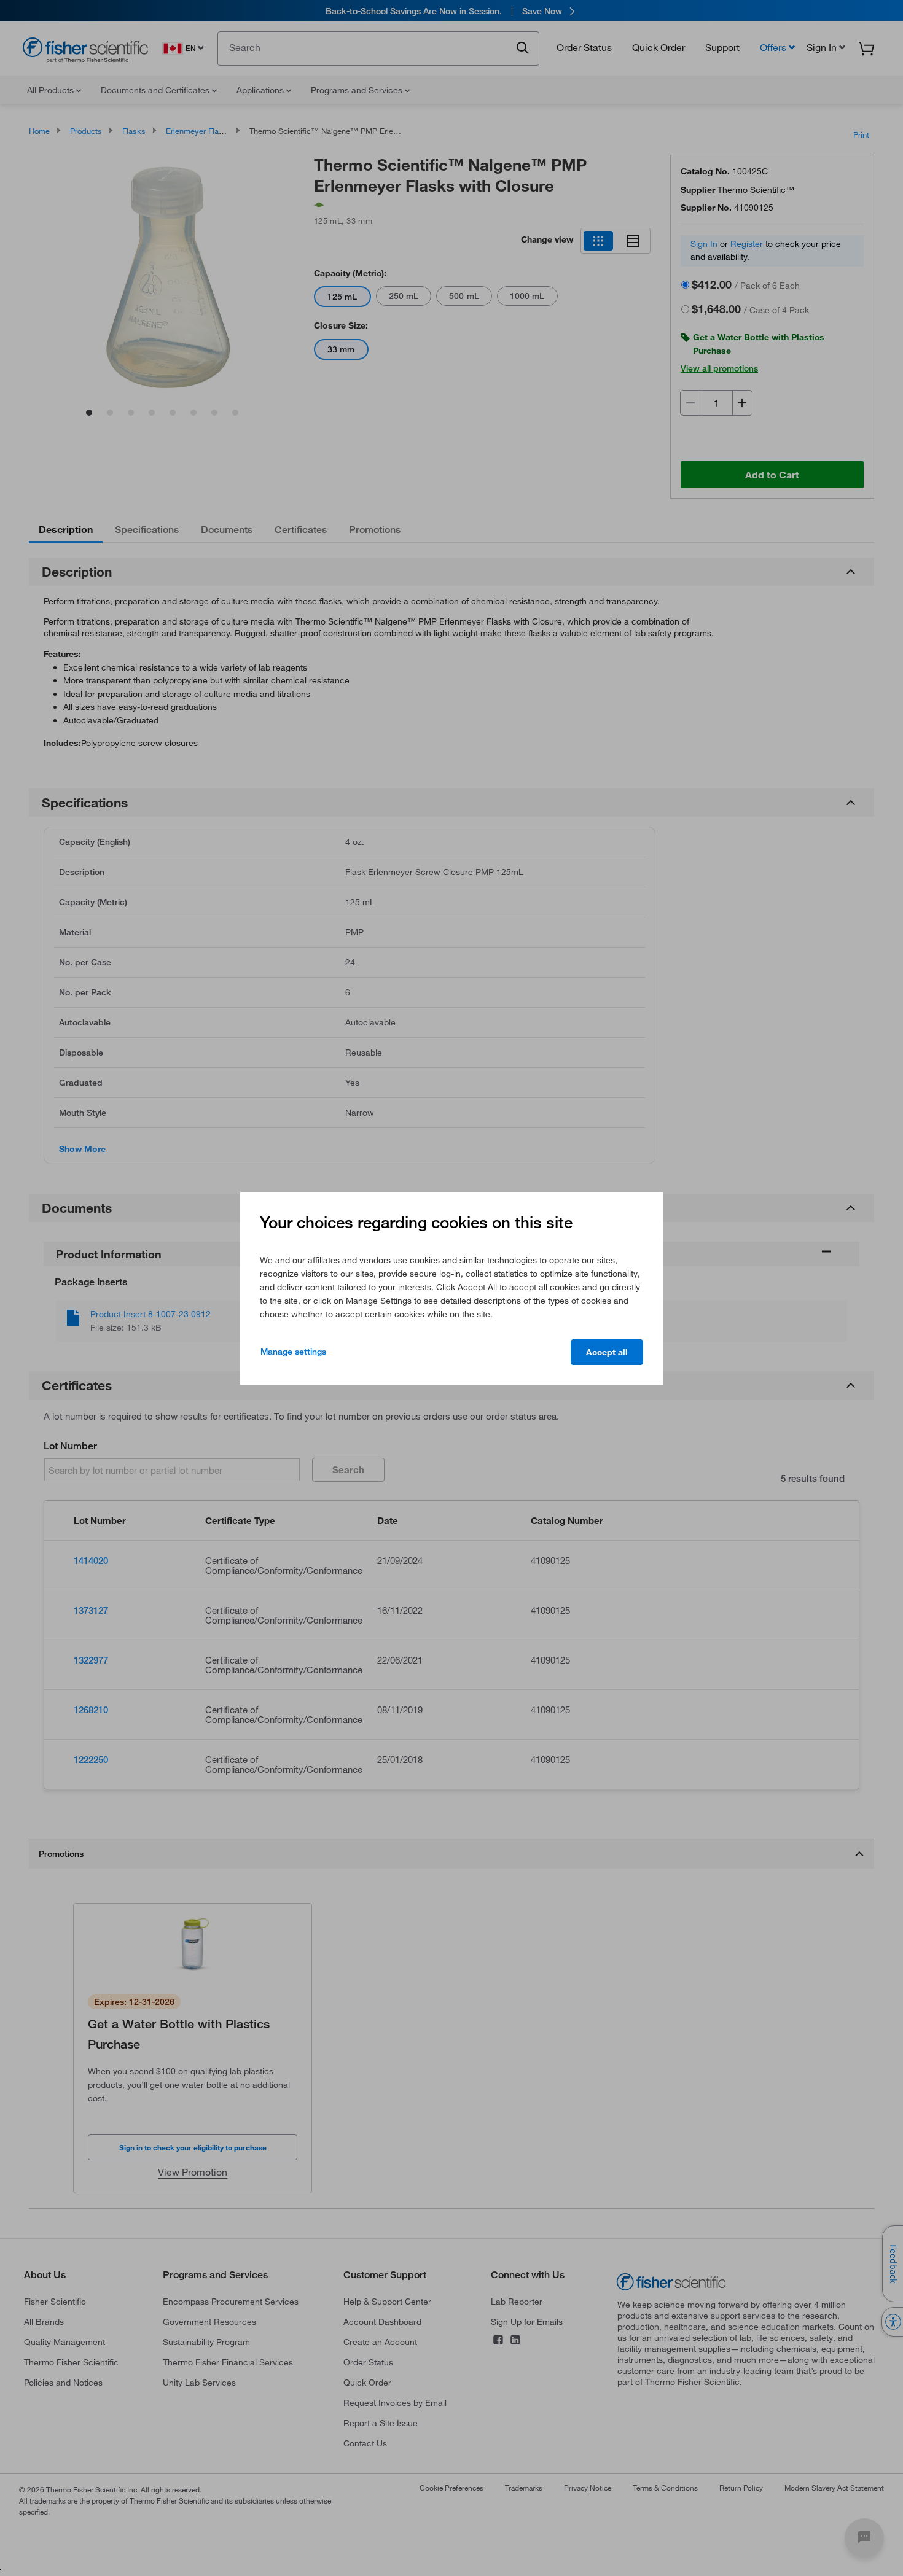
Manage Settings (293, 1352)
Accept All (607, 1352)
